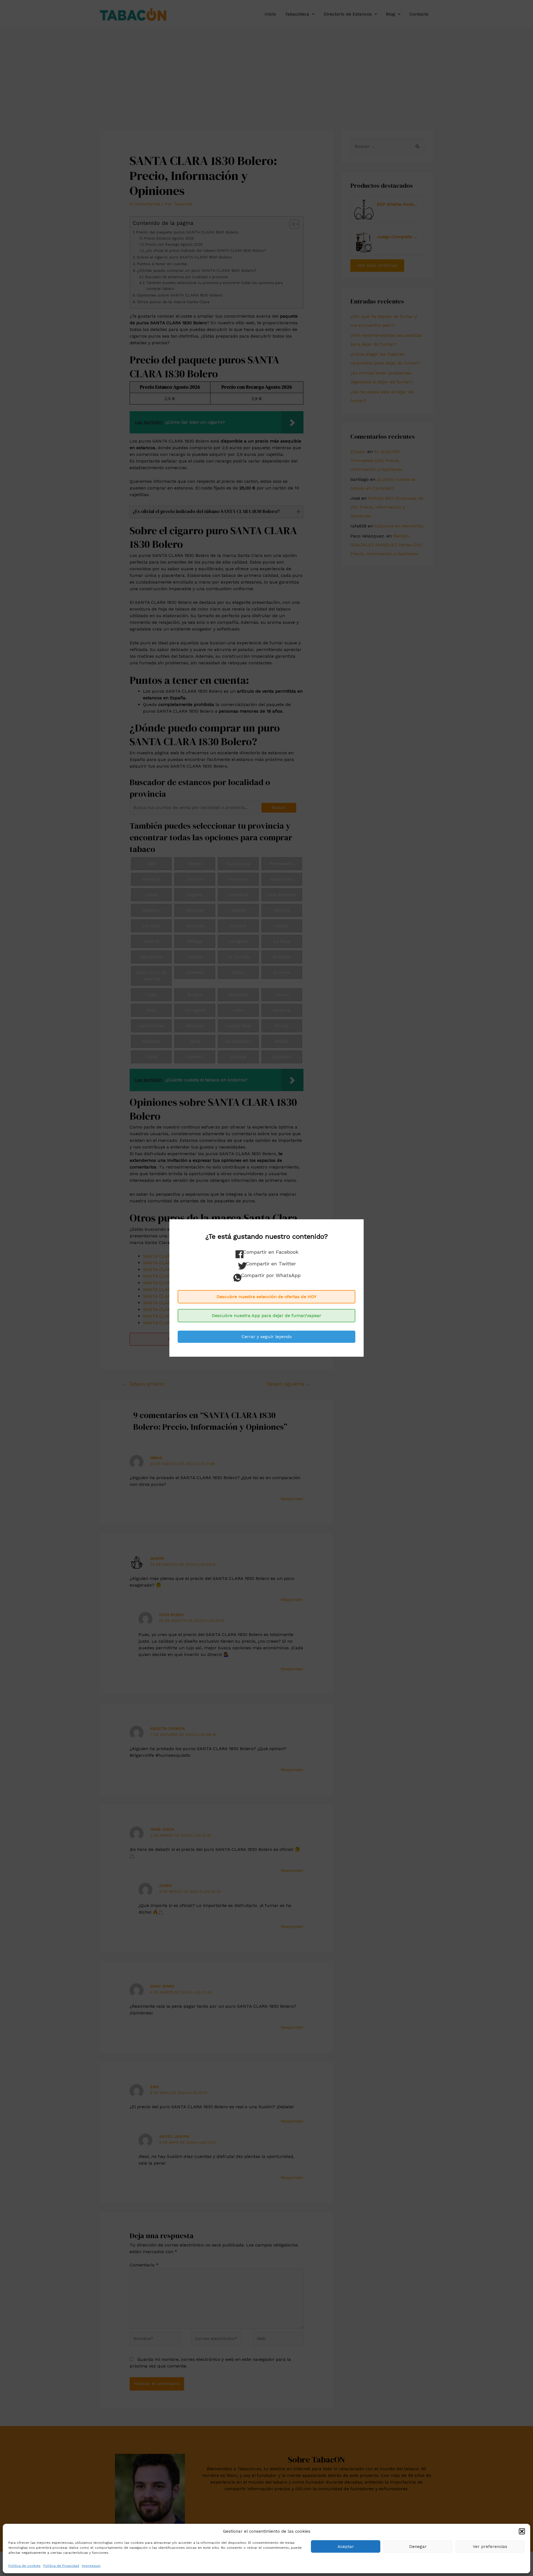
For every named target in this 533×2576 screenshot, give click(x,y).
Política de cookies (24, 2566)
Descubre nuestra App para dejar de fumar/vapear (266, 1315)
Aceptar (346, 2547)
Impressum (91, 2566)
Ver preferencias (490, 2547)
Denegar (418, 2547)
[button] (522, 2531)
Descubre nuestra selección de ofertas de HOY (266, 1297)
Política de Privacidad (61, 2566)
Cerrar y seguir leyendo (267, 1337)
